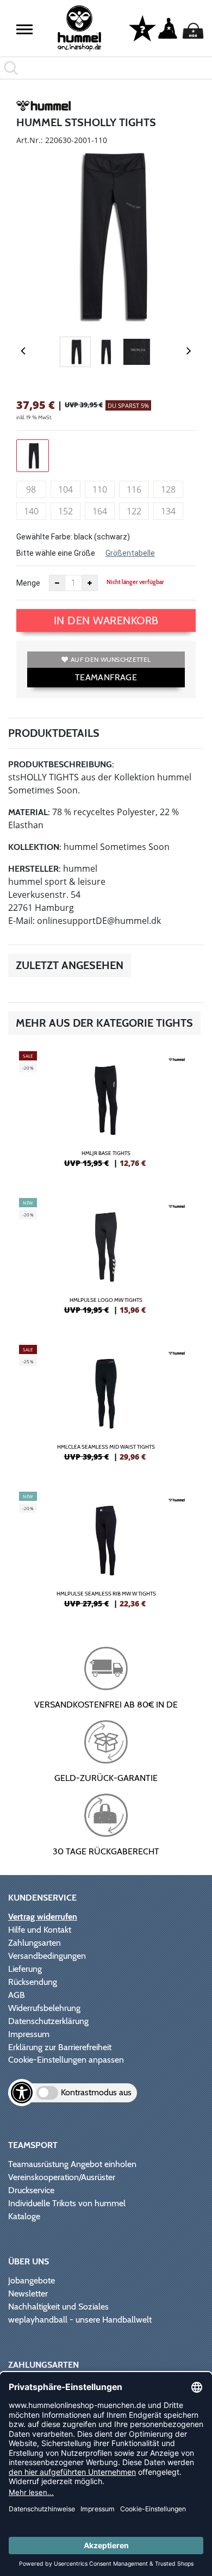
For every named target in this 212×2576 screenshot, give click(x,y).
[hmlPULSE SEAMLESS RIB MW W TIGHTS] (106, 1554)
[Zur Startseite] (80, 29)
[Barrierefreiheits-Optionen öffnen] (22, 2093)
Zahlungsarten (35, 1943)
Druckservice (31, 2190)
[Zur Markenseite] (43, 108)
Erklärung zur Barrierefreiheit (60, 2047)
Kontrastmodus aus (96, 2092)
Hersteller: (35, 869)
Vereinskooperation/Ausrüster (62, 2177)
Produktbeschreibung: (61, 764)
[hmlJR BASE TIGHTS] (106, 1114)
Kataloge (24, 2216)
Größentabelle (130, 553)
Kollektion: (35, 847)
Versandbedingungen (47, 1956)
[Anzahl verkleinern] (57, 583)
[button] (24, 29)
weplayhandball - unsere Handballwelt (80, 2320)
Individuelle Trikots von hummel (67, 2203)
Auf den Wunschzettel (111, 659)
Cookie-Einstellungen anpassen (66, 2060)
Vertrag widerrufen (43, 1917)
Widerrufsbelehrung (44, 2008)
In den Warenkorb (106, 620)
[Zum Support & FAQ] (142, 28)
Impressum (29, 2034)
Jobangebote (32, 2280)
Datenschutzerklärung (48, 2021)
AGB (17, 1995)
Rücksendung (33, 1982)
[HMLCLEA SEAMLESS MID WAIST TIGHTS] (106, 1407)
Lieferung (25, 1969)
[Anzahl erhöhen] (90, 583)
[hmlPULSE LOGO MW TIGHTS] (106, 1261)
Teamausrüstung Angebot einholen (72, 2164)
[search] (106, 68)
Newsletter (28, 2293)
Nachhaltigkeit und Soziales (58, 2307)
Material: (29, 812)
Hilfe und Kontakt (40, 1930)
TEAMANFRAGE (106, 677)
